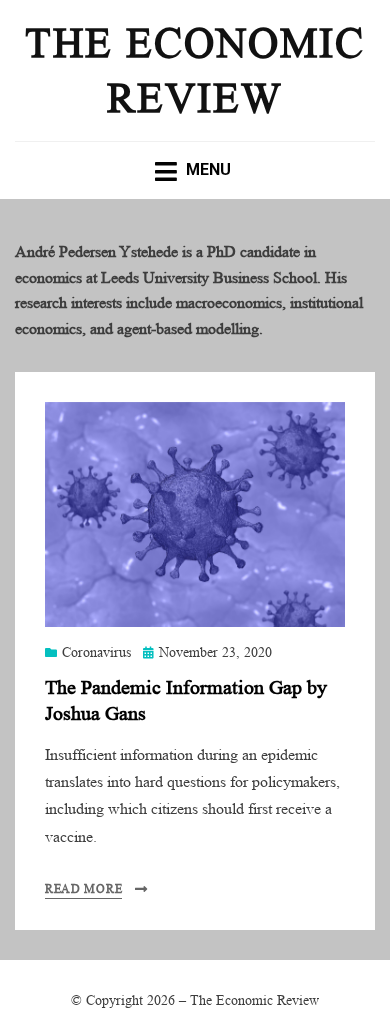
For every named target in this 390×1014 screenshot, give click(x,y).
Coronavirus (96, 743)
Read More (83, 980)
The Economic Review (195, 115)
